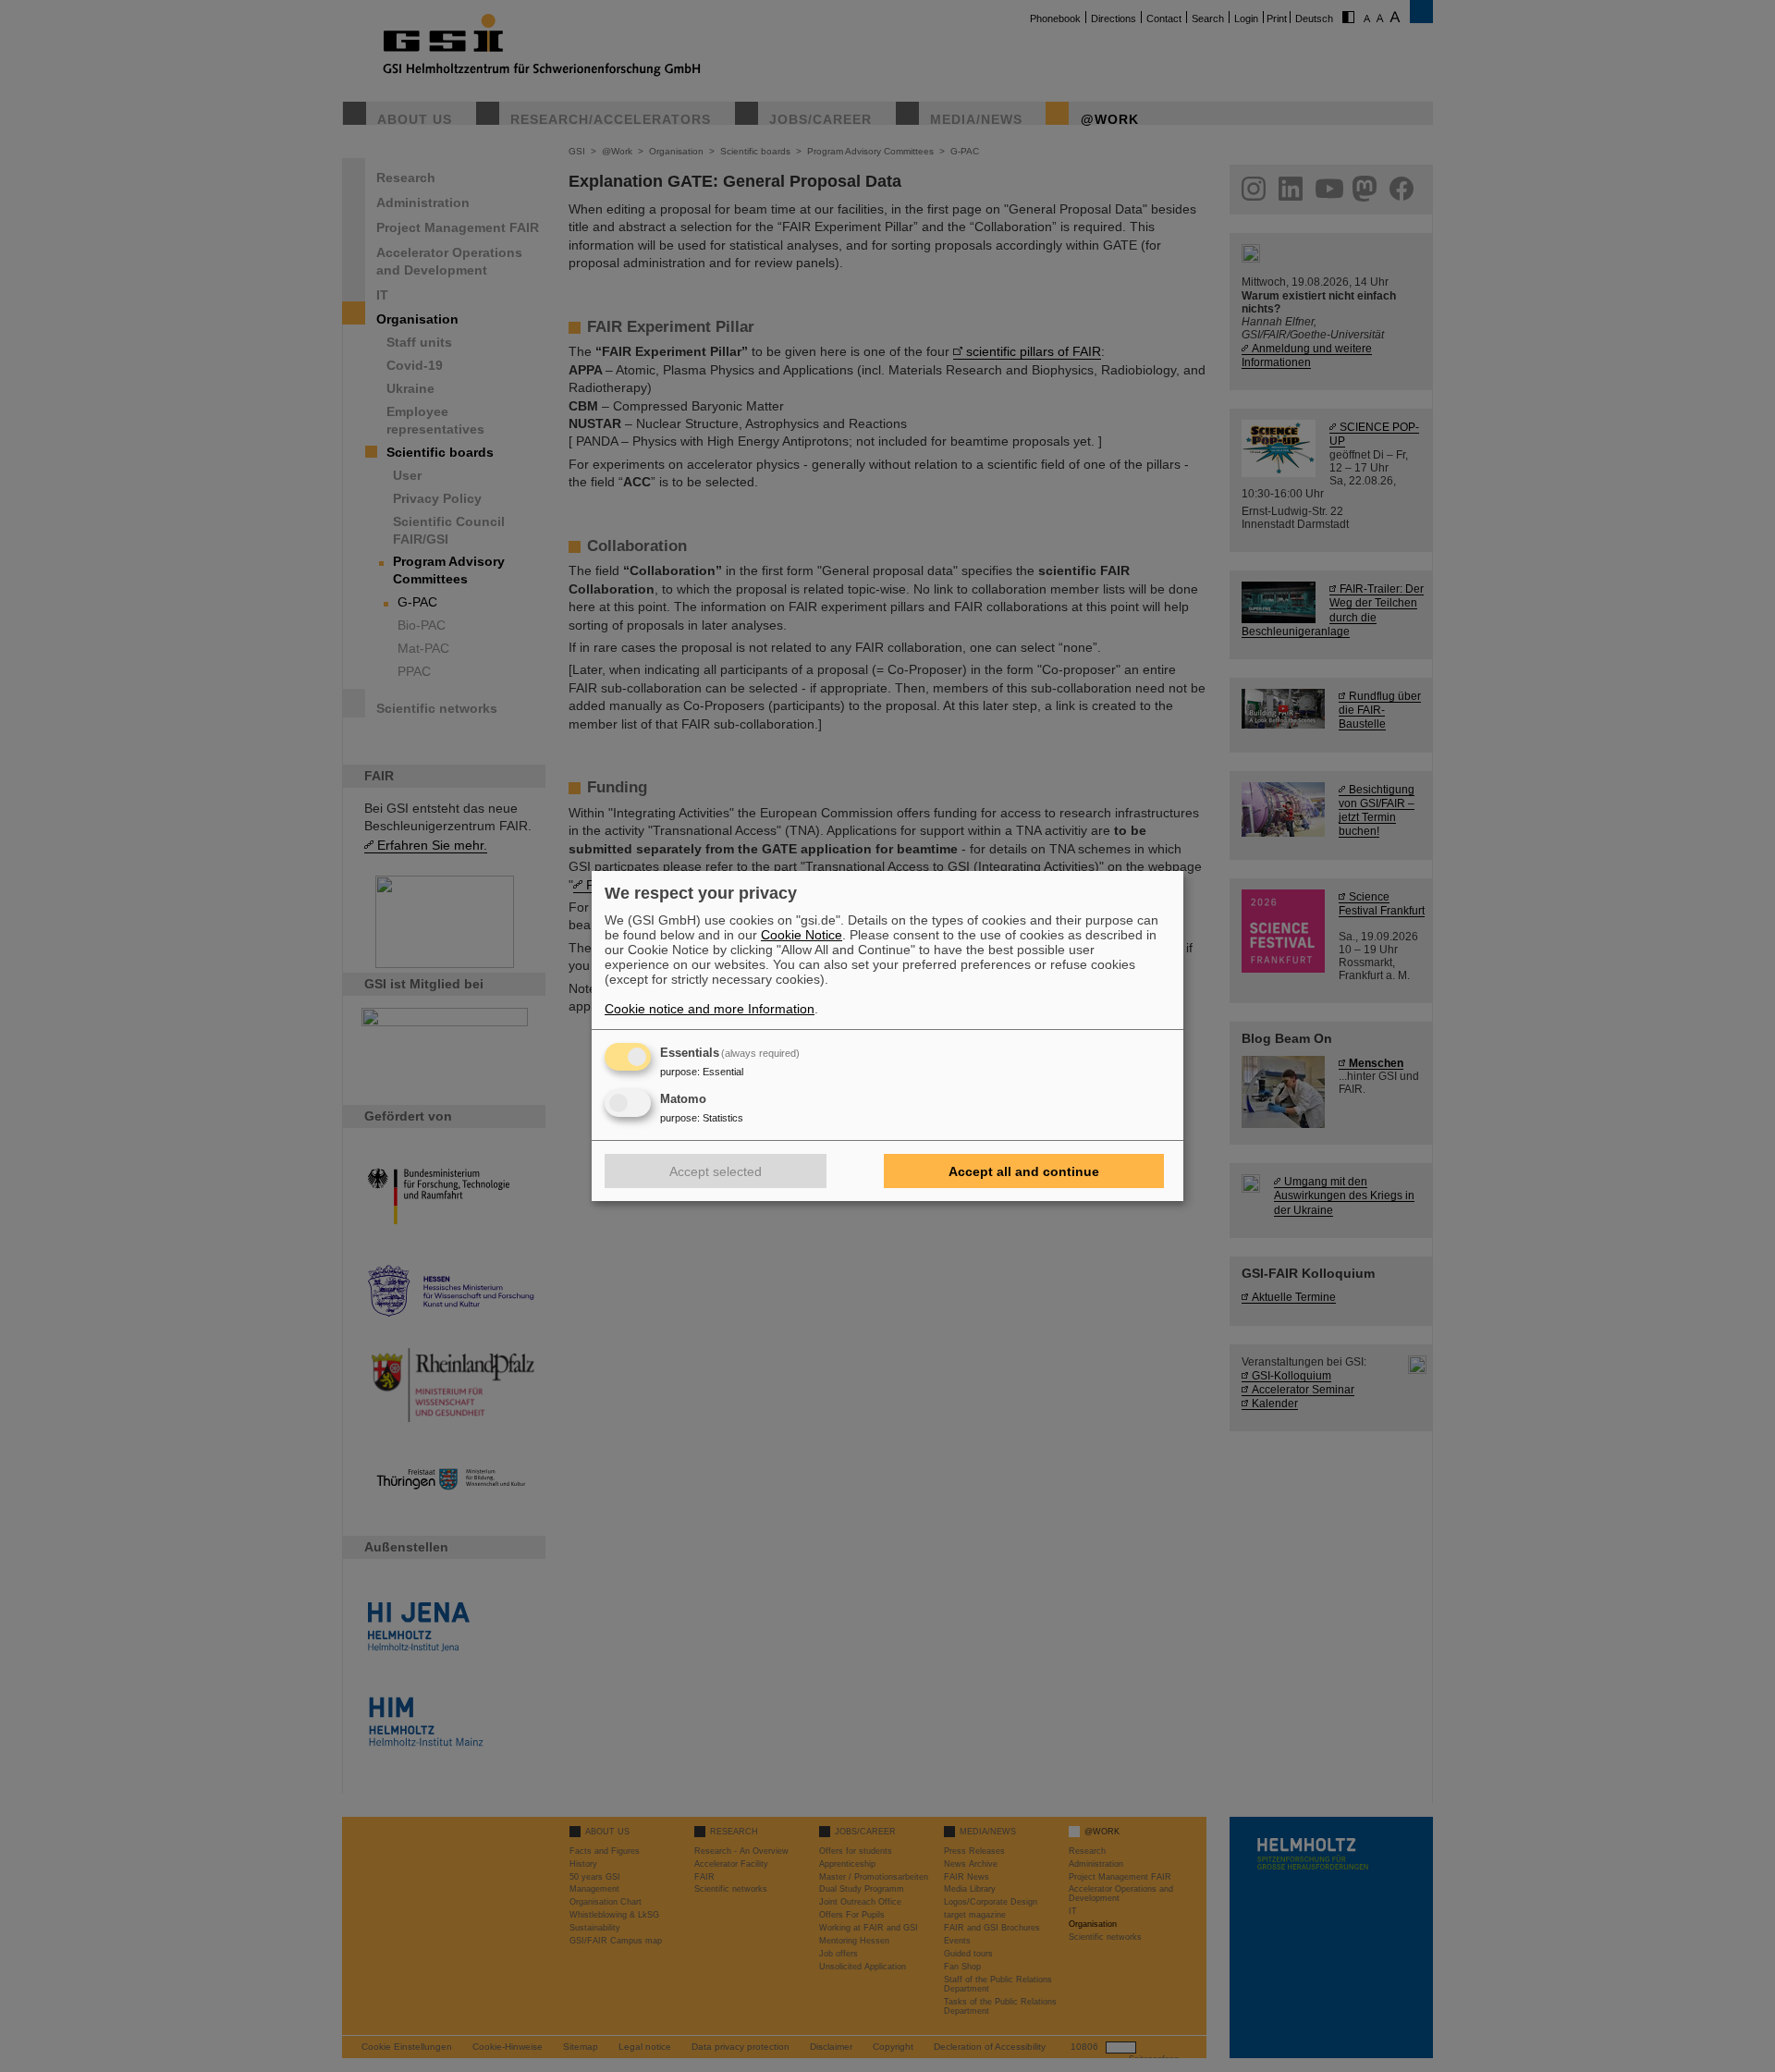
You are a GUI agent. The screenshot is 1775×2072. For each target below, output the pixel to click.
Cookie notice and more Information (710, 1009)
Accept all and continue (1024, 1171)
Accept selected (716, 1171)
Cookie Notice (802, 935)
